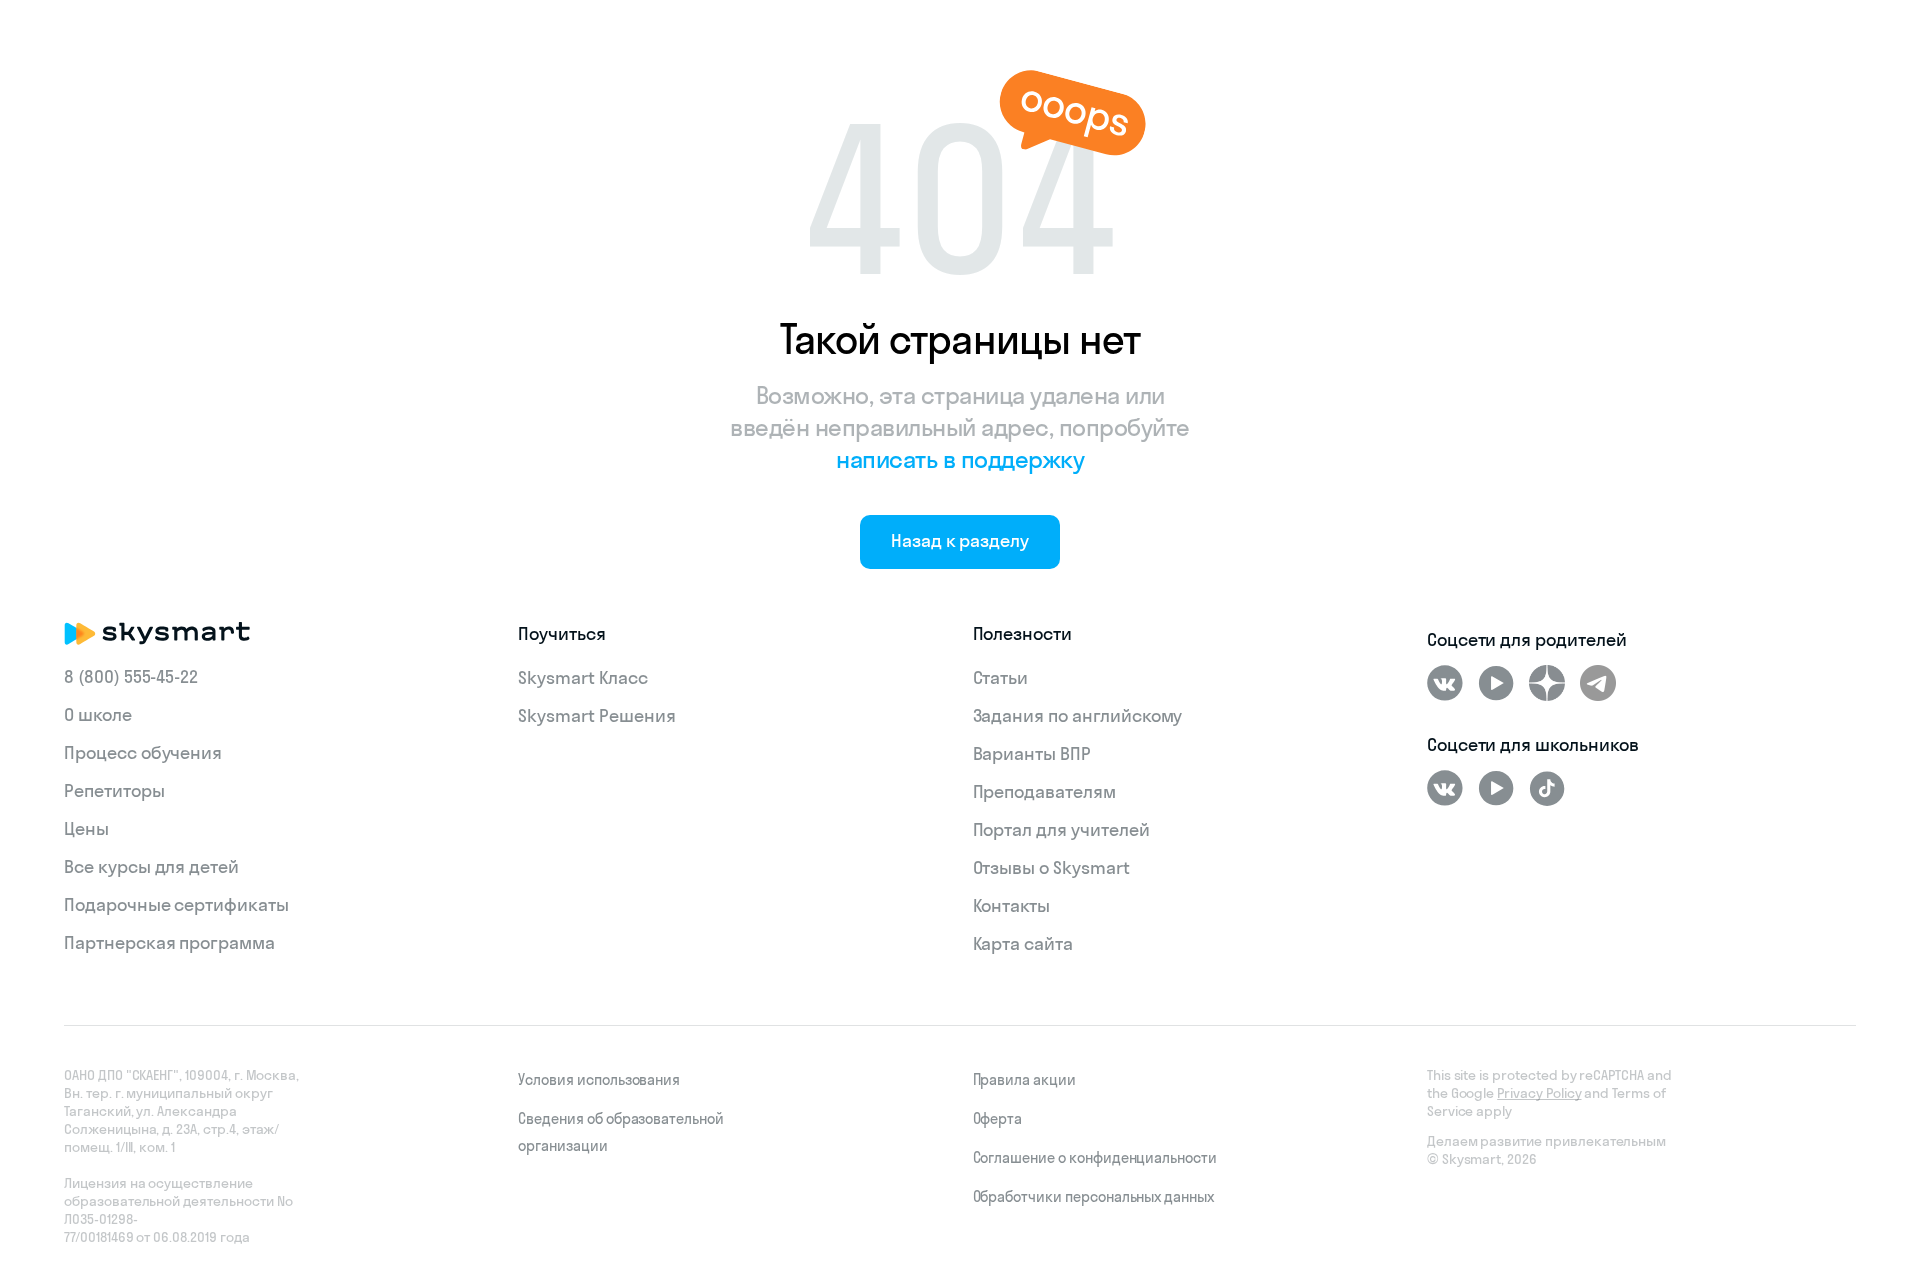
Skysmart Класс (582, 677)
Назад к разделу (960, 540)
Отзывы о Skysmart (1051, 867)
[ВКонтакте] (1445, 683)
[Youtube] (1496, 683)
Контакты (1012, 905)
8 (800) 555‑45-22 (131, 676)
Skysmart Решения (596, 715)
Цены (86, 828)
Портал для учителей (1061, 829)
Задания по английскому (1078, 715)
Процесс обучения (143, 752)
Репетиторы (114, 790)
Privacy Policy (1539, 1093)
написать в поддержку (960, 459)
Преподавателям (1044, 791)
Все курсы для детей (151, 866)
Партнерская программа (169, 942)
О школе (98, 714)
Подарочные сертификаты (176, 904)
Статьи (1001, 677)
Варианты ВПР (1032, 753)
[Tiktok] (1547, 788)
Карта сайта (1023, 943)
